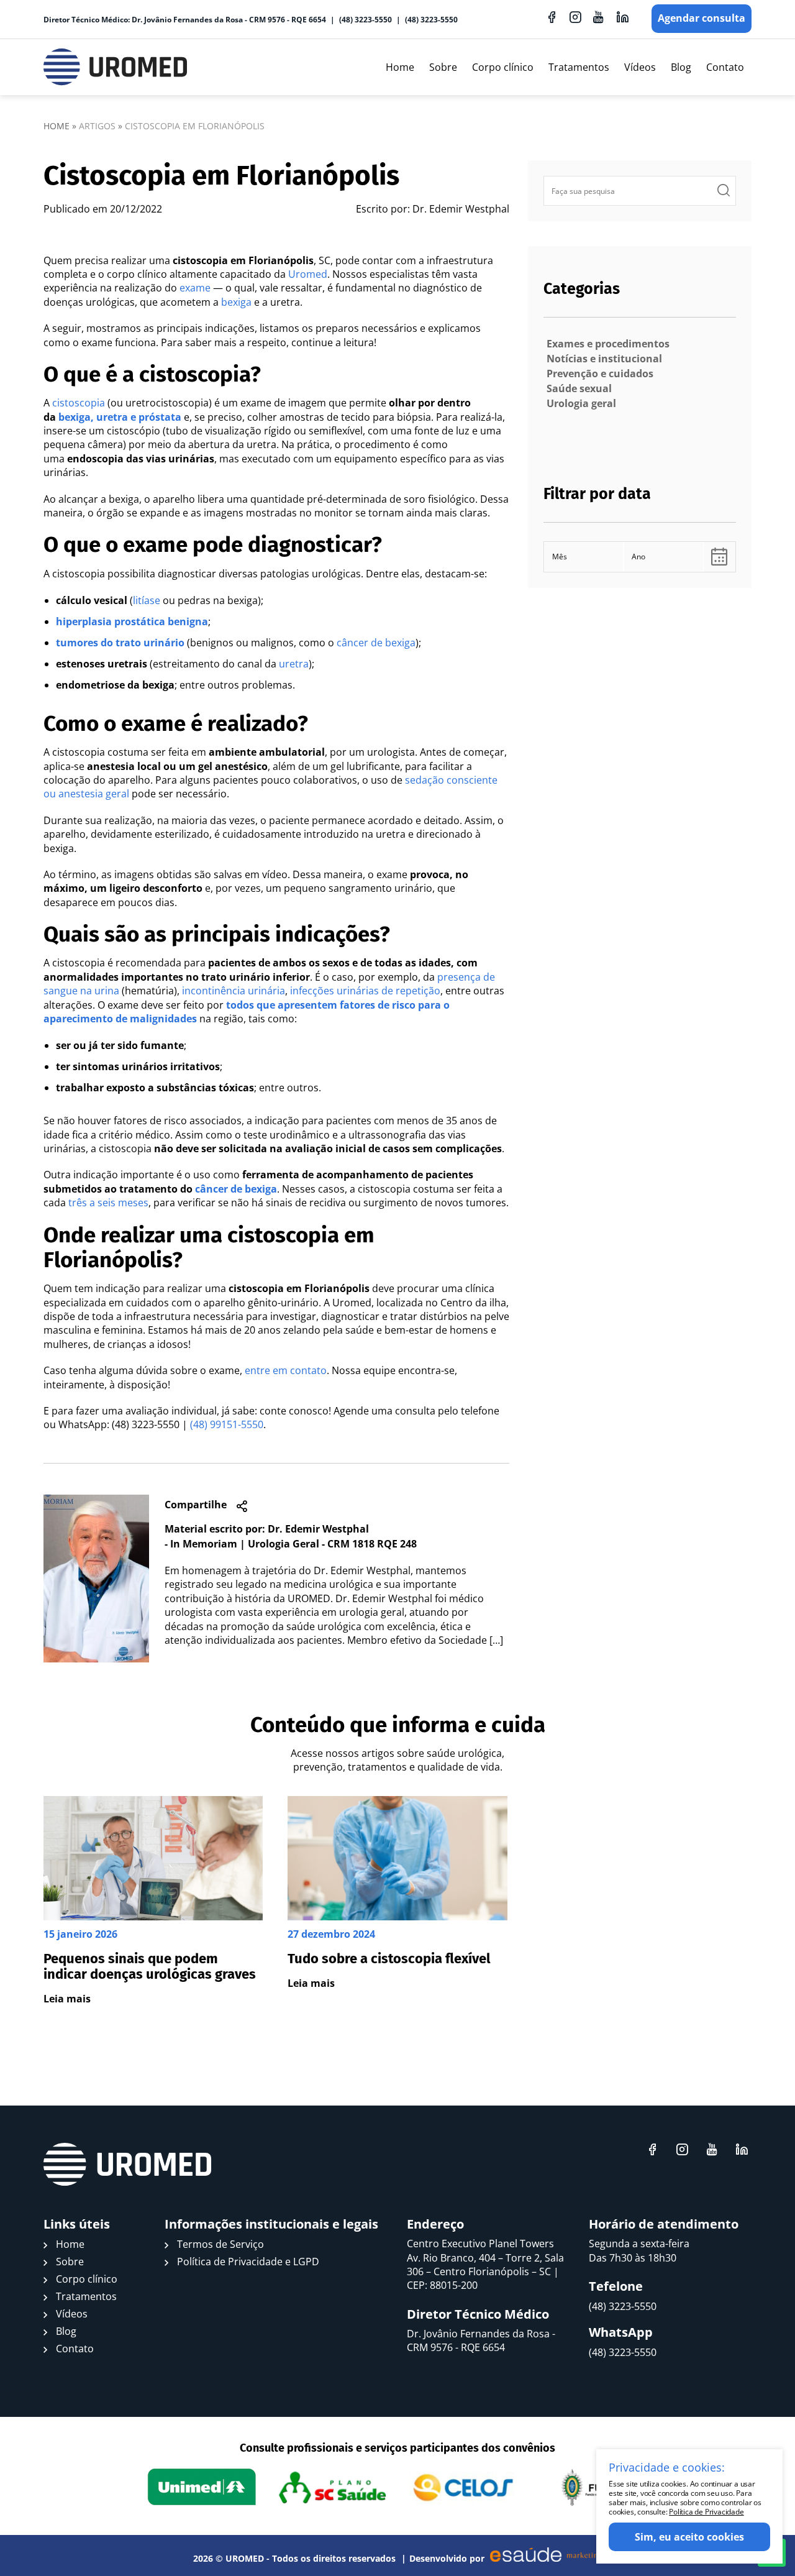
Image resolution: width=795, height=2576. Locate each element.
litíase (147, 600)
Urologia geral (581, 403)
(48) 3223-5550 (366, 20)
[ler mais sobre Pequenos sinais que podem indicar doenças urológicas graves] (153, 1901)
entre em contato (286, 1370)
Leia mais (67, 1999)
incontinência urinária (234, 991)
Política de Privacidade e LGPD (248, 2262)
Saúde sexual (579, 388)
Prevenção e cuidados (600, 374)
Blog (681, 67)
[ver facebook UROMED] (552, 17)
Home (400, 67)
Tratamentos (579, 67)
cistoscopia (79, 403)
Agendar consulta (702, 18)
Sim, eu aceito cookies (689, 2537)
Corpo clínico (503, 67)
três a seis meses (108, 1203)
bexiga (236, 302)
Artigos (97, 126)
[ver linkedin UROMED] (622, 17)
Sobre (443, 67)
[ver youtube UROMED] (599, 17)
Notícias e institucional (604, 359)
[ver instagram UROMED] (575, 17)
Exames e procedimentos (608, 344)
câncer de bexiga (376, 643)
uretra (294, 664)
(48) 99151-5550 (227, 1424)
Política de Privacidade (706, 2512)
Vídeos (640, 67)
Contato (725, 67)
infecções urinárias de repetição (365, 991)
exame (195, 288)
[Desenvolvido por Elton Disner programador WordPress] (127, 2165)
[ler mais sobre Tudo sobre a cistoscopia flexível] (397, 1901)
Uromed (308, 274)
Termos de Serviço (220, 2244)
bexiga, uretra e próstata (120, 417)
